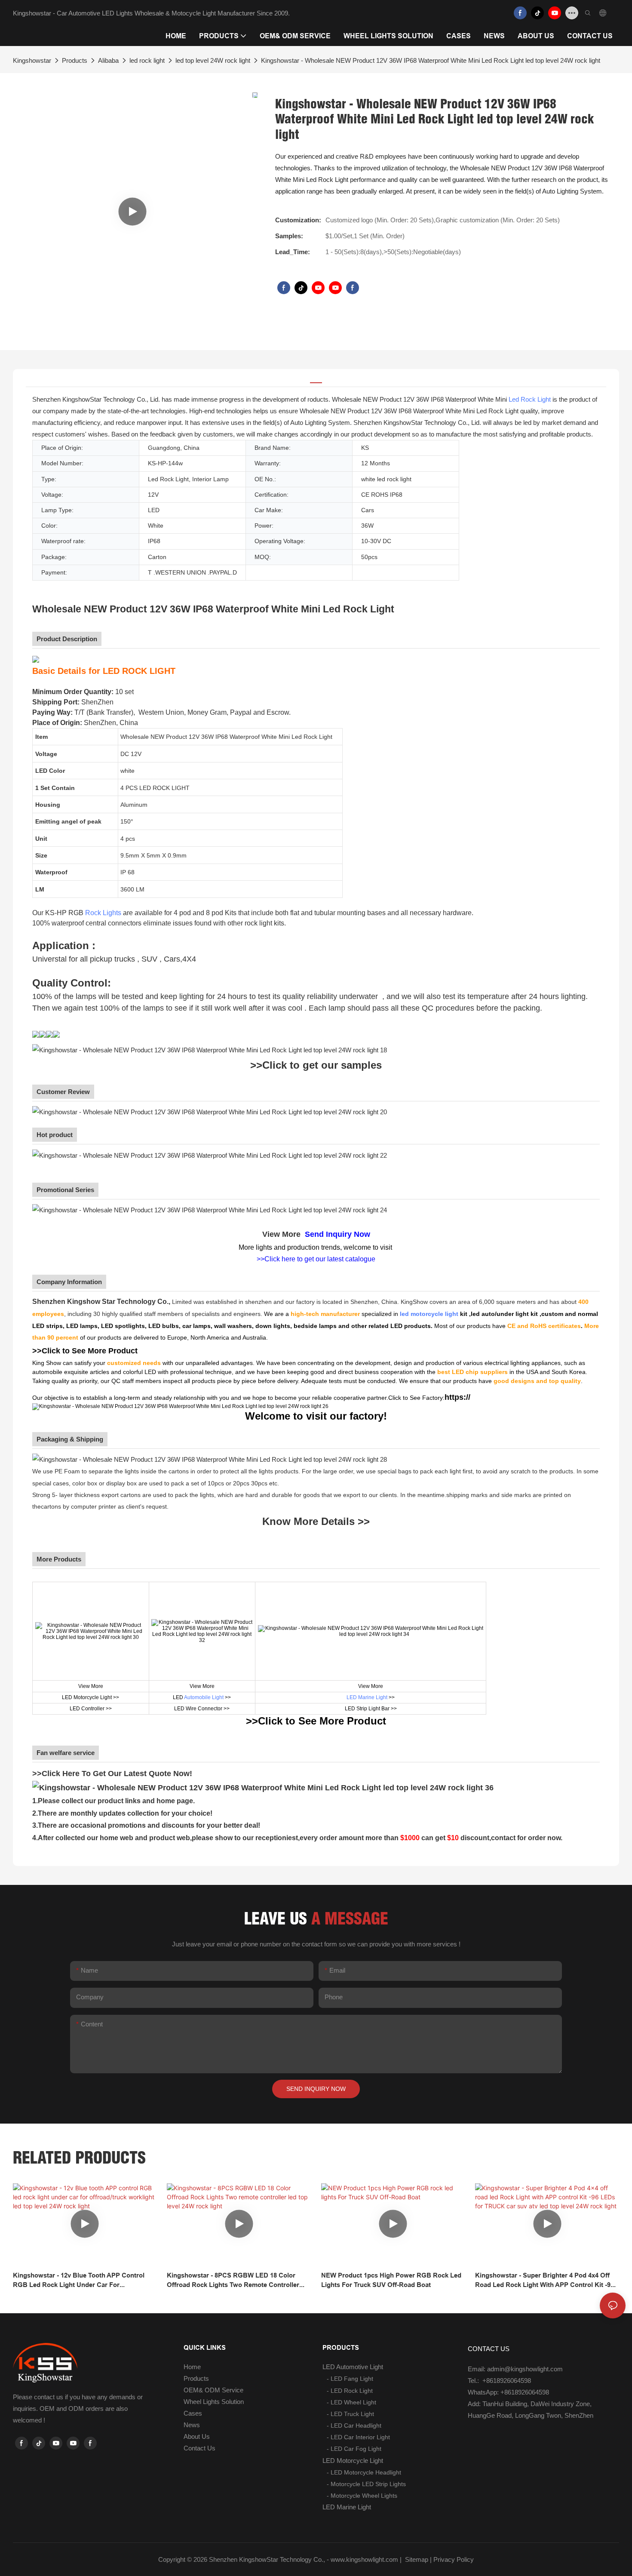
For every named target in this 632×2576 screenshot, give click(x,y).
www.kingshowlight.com (364, 2559)
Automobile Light (204, 1697)
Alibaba (108, 60)
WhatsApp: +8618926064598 (508, 2392)
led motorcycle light (429, 1314)
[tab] (316, 378)
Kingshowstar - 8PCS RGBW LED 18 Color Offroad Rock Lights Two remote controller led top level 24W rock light (233, 2281)
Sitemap (416, 2559)
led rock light (147, 60)
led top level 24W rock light (213, 60)
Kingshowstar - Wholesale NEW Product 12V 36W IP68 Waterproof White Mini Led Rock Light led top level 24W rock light (431, 60)
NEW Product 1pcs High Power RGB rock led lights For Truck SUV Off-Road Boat (391, 2280)
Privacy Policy (454, 2559)
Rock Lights (103, 913)
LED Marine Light (367, 1697)
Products (75, 60)
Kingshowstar (32, 60)
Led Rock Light (530, 399)
